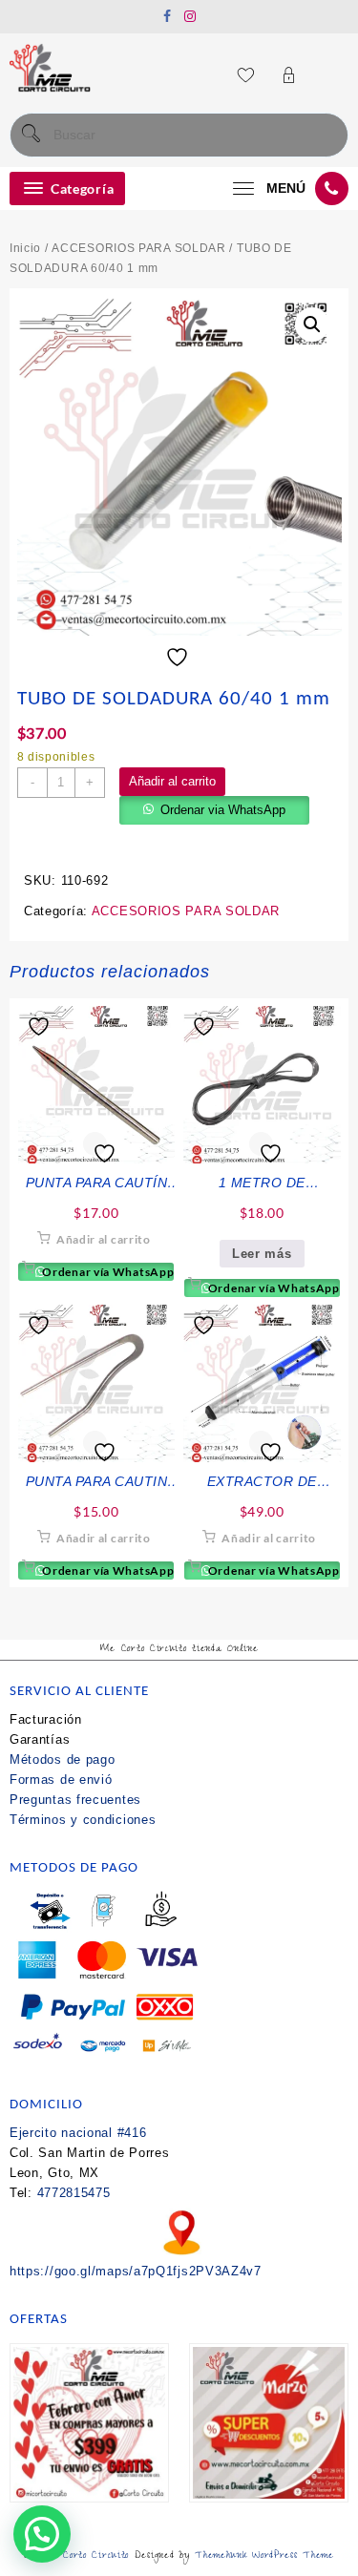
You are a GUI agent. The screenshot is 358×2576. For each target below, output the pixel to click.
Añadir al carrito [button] (104, 1239)
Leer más (262, 1254)
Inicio (25, 248)
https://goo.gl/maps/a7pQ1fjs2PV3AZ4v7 (136, 2271)
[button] (312, 325)
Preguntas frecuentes (75, 1800)
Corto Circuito (96, 2556)
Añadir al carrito (172, 781)
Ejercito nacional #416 (78, 2133)
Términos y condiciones (83, 1820)
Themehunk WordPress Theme (264, 2556)
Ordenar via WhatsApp (223, 810)
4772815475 (74, 2193)
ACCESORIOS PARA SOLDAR (138, 248)
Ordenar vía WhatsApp (107, 1272)
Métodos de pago (63, 1759)
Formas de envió (61, 1780)
